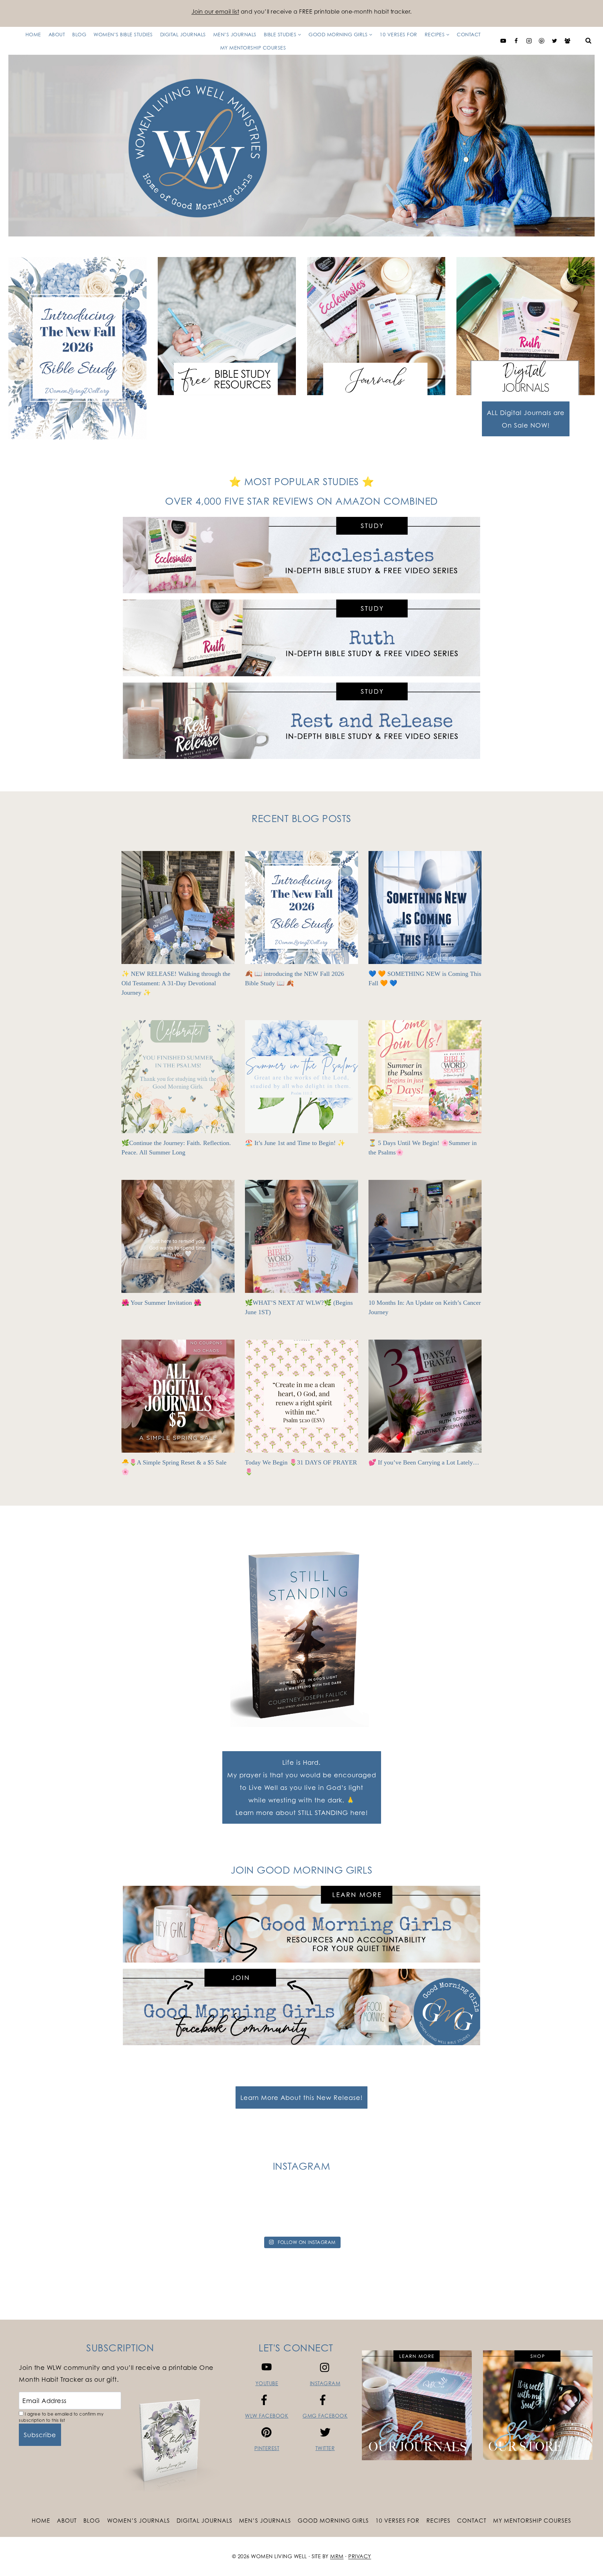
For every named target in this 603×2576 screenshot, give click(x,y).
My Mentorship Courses (253, 48)
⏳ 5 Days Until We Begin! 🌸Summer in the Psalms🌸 (423, 1148)
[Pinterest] (542, 41)
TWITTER (325, 2448)
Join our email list (215, 12)
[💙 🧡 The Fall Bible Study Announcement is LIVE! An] (486, 2211)
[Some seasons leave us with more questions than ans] (412, 2211)
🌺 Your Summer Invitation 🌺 (161, 1303)
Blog (79, 34)
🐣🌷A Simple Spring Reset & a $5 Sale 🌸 (174, 1467)
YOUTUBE (267, 2383)
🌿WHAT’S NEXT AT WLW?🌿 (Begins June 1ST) (299, 1307)
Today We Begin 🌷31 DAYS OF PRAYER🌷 (301, 1467)
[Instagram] (529, 41)
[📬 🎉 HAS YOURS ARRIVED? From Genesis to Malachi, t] (43, 2211)
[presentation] (178, 907)
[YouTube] (503, 41)
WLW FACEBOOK (267, 2416)
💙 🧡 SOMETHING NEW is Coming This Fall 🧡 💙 (425, 978)
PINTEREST (267, 2448)
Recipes (438, 2521)
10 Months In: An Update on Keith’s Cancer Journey (425, 1307)
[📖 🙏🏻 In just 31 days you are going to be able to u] (191, 2211)
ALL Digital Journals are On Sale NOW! (526, 419)
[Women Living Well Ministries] (301, 146)
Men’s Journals (235, 34)
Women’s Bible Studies (123, 34)
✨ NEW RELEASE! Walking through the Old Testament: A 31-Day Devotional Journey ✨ (176, 983)
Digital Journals (183, 34)
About (57, 34)
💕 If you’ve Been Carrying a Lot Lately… (424, 1462)
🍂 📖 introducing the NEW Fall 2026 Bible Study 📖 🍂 (295, 978)
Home (33, 34)
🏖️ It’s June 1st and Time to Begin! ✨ (295, 1143)
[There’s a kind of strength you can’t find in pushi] (117, 2211)
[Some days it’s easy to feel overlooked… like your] (265, 2211)
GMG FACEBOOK (325, 2416)
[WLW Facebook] (516, 41)
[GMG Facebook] (567, 41)
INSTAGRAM (325, 2383)
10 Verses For (399, 34)
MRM (337, 2556)
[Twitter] (554, 41)
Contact (469, 34)
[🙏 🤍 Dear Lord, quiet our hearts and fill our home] (560, 2211)
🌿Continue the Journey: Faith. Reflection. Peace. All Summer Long (176, 1148)
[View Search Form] (588, 41)
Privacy (360, 2556)
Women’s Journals (139, 2521)
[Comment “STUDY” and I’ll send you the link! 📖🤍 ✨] (338, 2211)
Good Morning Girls (333, 2521)
